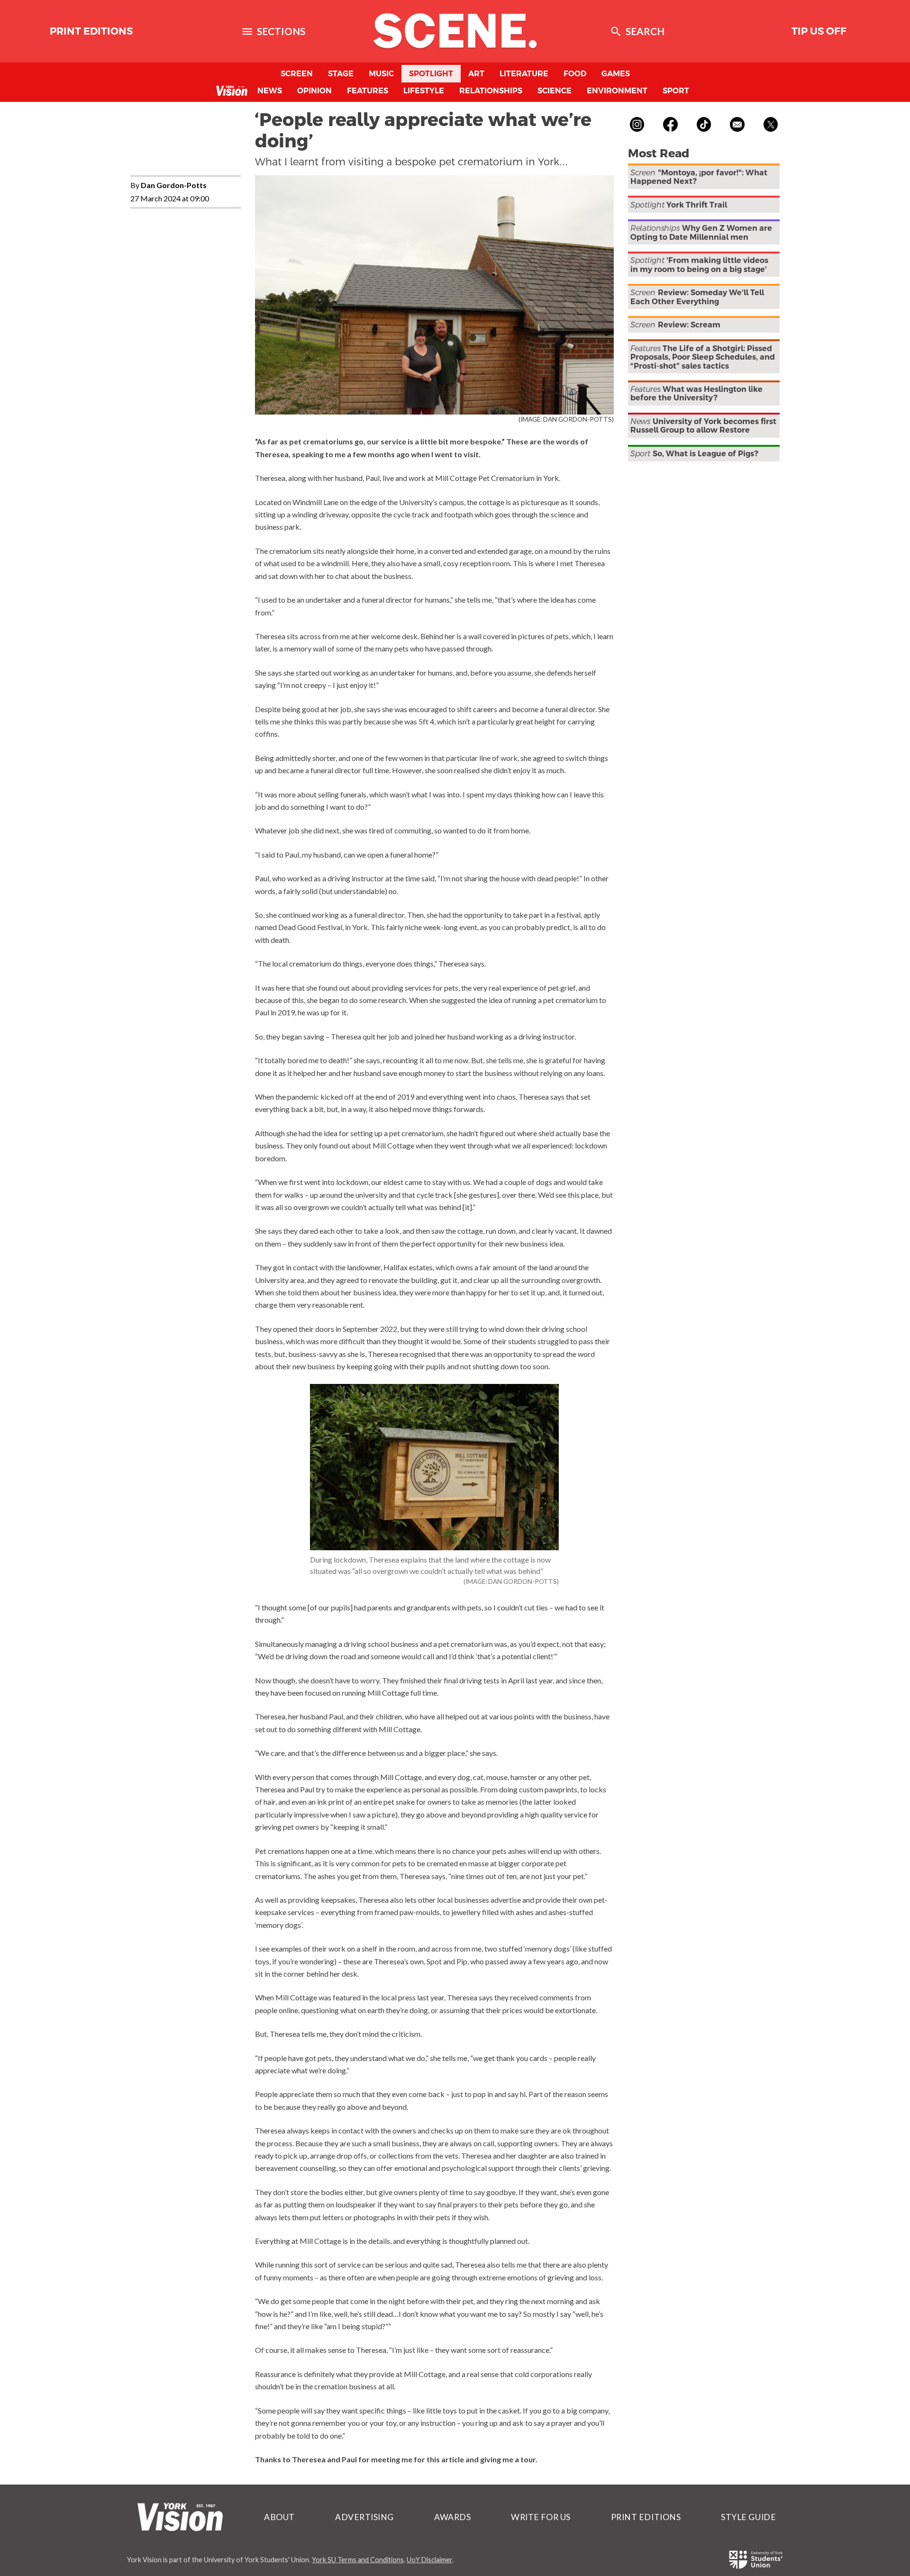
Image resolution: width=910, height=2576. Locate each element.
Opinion (314, 91)
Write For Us (541, 2517)
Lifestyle (424, 91)
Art (476, 74)
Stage (341, 74)
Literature (524, 74)
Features (368, 91)
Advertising (364, 2517)
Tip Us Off (819, 31)
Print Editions (91, 31)
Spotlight (431, 74)
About (279, 2517)
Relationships (491, 91)
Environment (617, 91)
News (270, 91)
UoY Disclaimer (429, 2560)
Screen (297, 74)
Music (381, 74)
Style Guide (748, 2517)
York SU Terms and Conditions (358, 2560)
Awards (452, 2517)
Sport (676, 91)
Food (575, 74)
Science (555, 91)
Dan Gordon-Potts (174, 185)
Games (616, 74)
